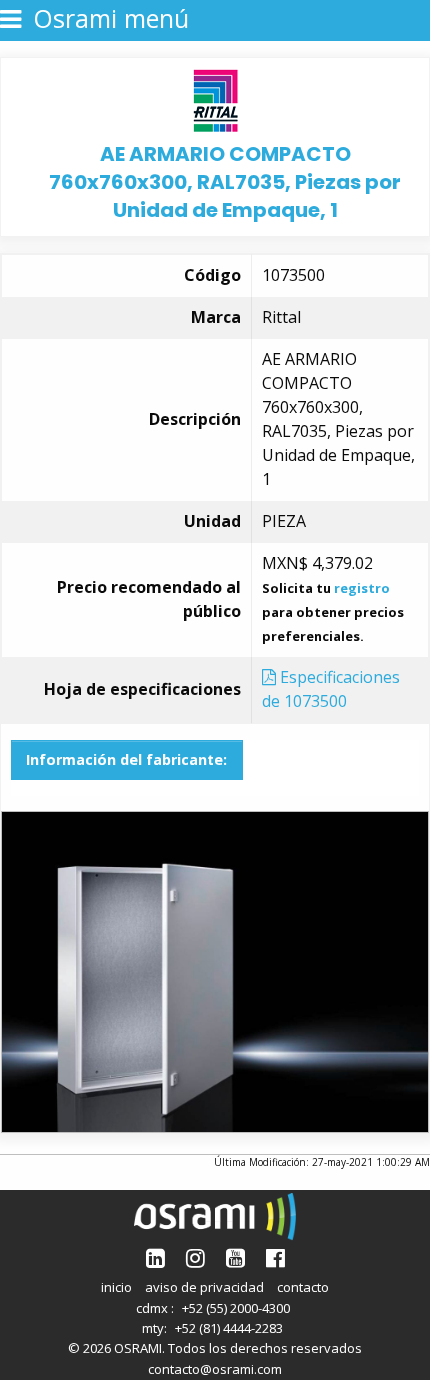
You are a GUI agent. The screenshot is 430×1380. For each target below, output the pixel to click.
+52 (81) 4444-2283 (229, 1328)
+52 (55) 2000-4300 (236, 1308)
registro (362, 588)
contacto (303, 1287)
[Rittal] (215, 98)
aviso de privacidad (204, 1287)
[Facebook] (275, 1257)
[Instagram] (195, 1257)
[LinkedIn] (155, 1257)
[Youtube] (235, 1257)
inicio (116, 1287)
